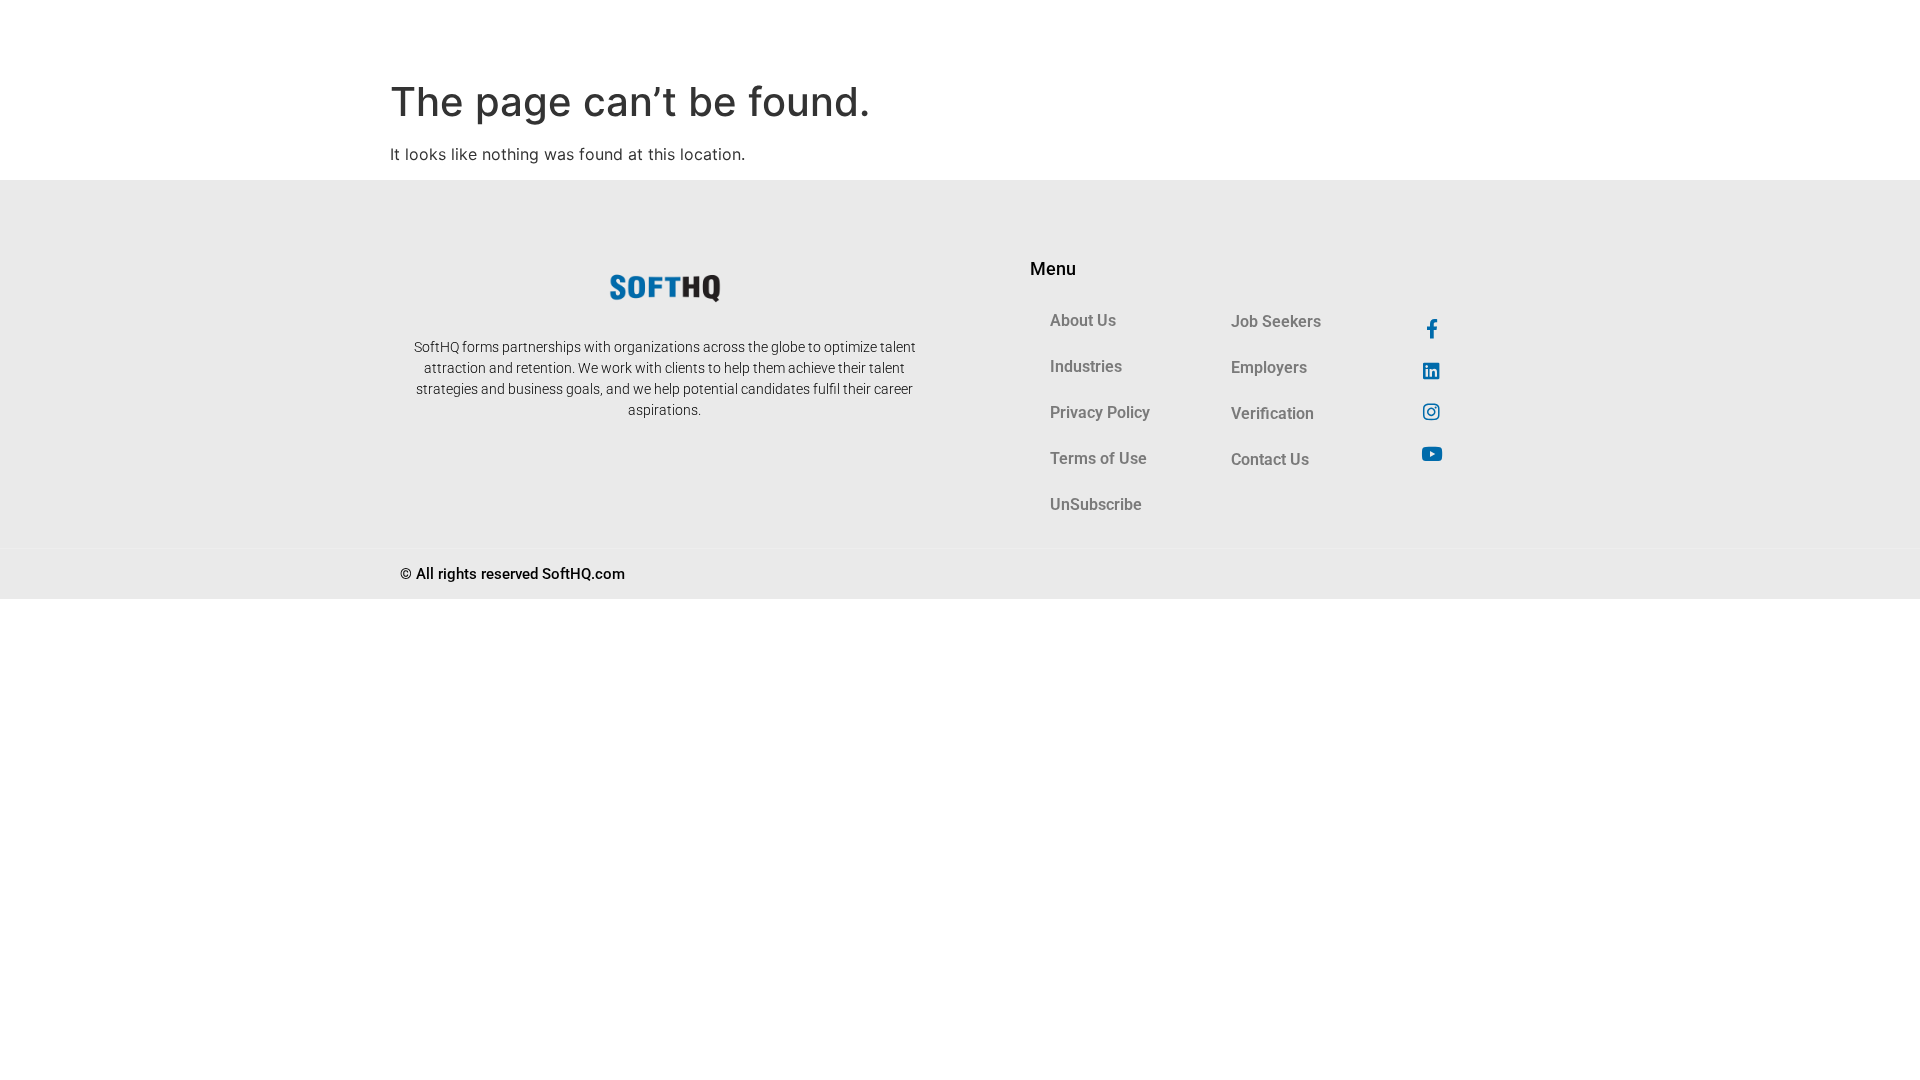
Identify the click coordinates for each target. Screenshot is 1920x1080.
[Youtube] (1432, 454)
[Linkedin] (1432, 370)
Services (906, 34)
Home (663, 34)
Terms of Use (1098, 458)
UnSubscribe (1096, 504)
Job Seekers (1108, 34)
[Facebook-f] (1432, 328)
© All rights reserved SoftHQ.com (512, 574)
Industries (1002, 34)
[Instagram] (1432, 412)
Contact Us (1270, 459)
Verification (1322, 34)
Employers (1215, 34)
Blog (826, 34)
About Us (745, 34)
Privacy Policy (1100, 412)
